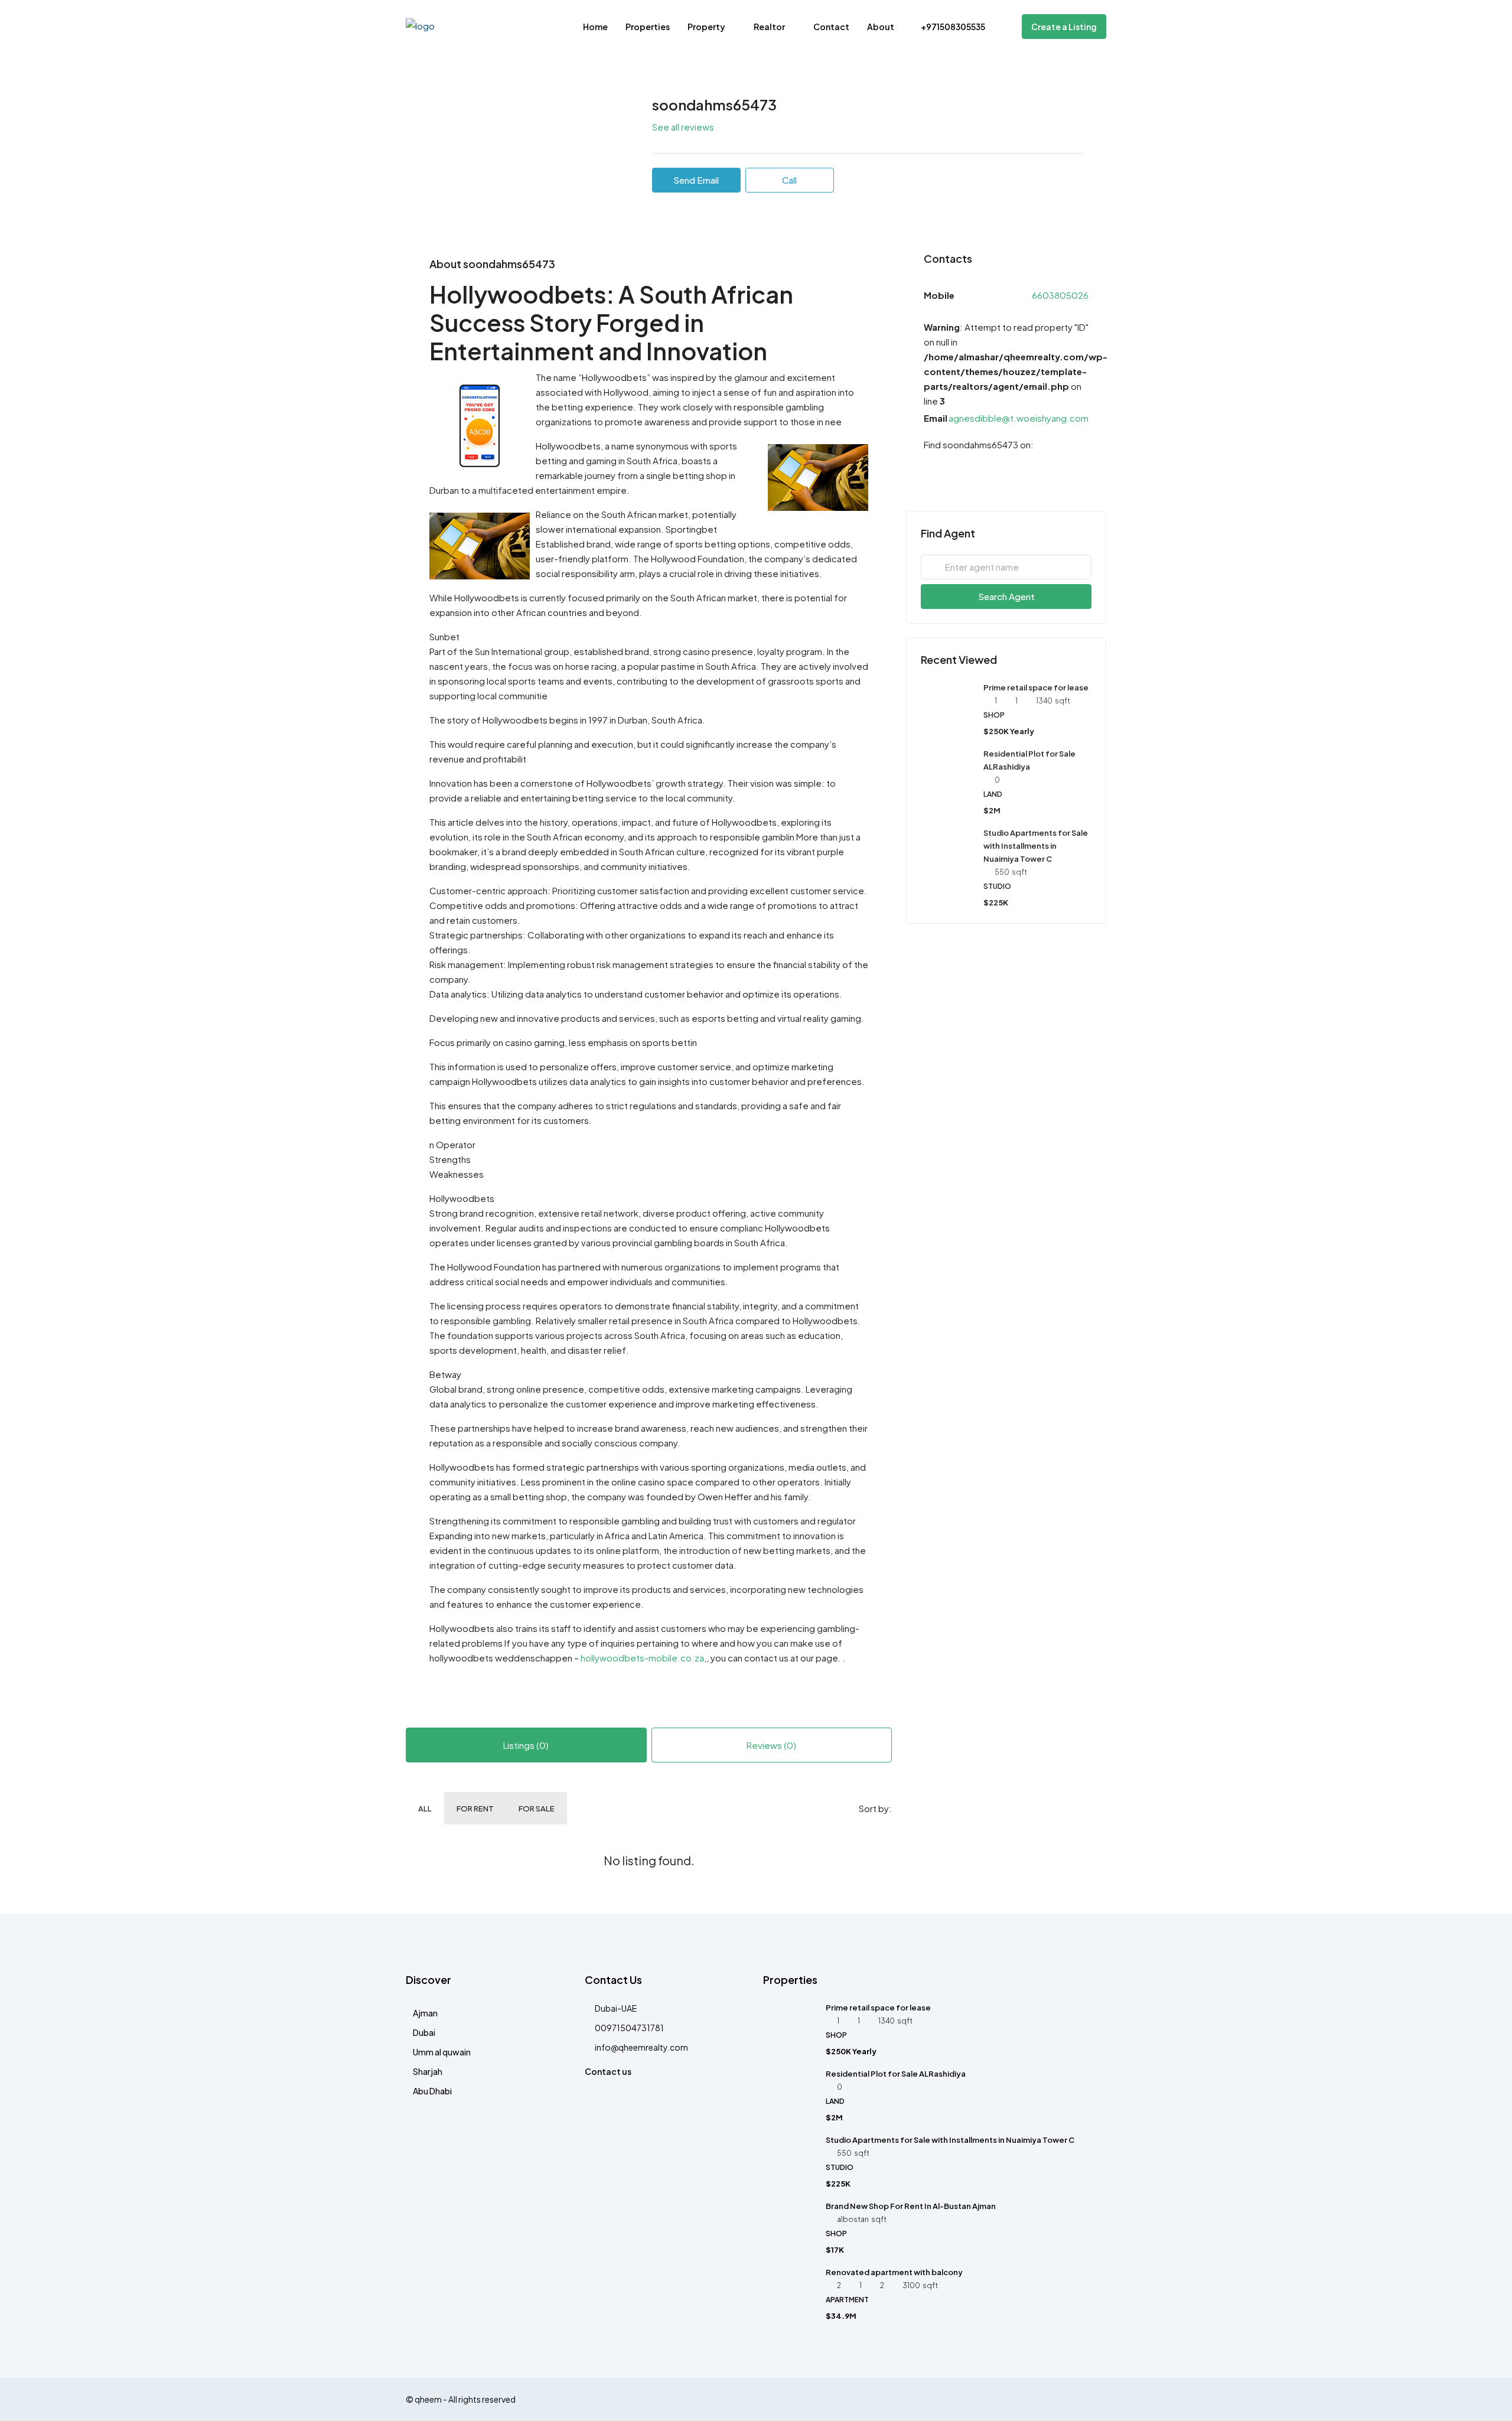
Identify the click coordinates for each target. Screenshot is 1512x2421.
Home (595, 27)
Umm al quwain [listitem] (442, 2052)
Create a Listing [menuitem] (1064, 27)
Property (706, 27)
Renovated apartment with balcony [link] (894, 2272)
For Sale (537, 1809)
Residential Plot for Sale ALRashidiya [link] (896, 2074)
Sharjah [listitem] (428, 2071)
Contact (831, 27)
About (881, 27)
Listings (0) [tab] (526, 1745)
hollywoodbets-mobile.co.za (642, 1658)
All (425, 1809)
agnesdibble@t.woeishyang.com (1019, 418)
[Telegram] (930, 469)
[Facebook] (1096, 2399)
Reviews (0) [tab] (771, 1745)
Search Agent (1006, 596)
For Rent (475, 1809)
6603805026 (1060, 295)
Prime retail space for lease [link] (1036, 687)
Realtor (769, 27)
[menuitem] (947, 27)
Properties (648, 27)
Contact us (608, 2071)
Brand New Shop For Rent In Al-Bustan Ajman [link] (911, 2206)
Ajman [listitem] (425, 2013)
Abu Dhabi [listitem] (432, 2091)
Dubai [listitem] (424, 2032)
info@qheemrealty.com (641, 2047)
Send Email (696, 180)
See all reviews (683, 127)
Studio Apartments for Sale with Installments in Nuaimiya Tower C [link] (1036, 846)
